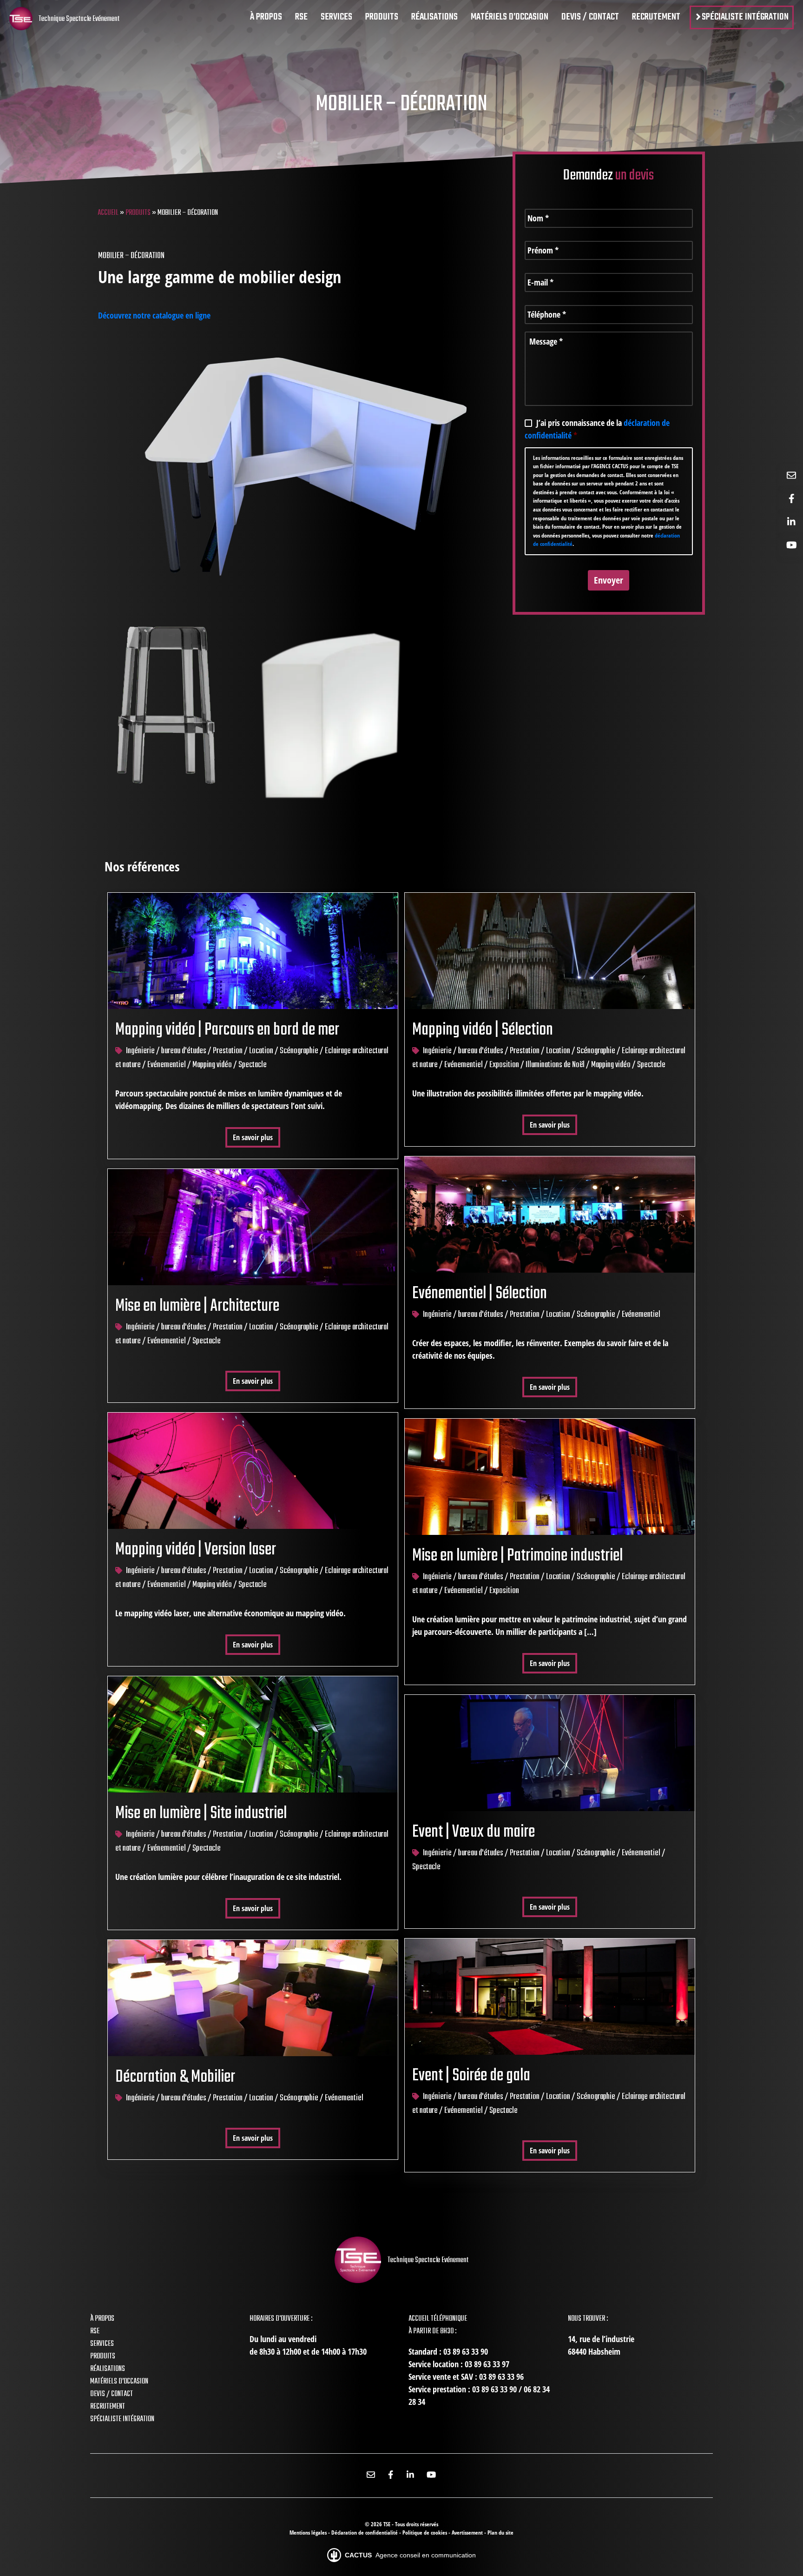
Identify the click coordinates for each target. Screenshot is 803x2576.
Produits (138, 213)
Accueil (108, 213)
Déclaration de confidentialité (365, 2533)
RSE (95, 2331)
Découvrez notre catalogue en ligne (154, 315)
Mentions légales (309, 2533)
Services (102, 2344)
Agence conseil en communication (410, 2555)
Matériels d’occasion (119, 2382)
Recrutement (108, 2407)
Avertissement (468, 2533)
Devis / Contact (112, 2394)
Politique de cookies (425, 2533)
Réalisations (108, 2369)
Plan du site (500, 2533)
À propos (102, 2319)
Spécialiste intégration (122, 2419)
